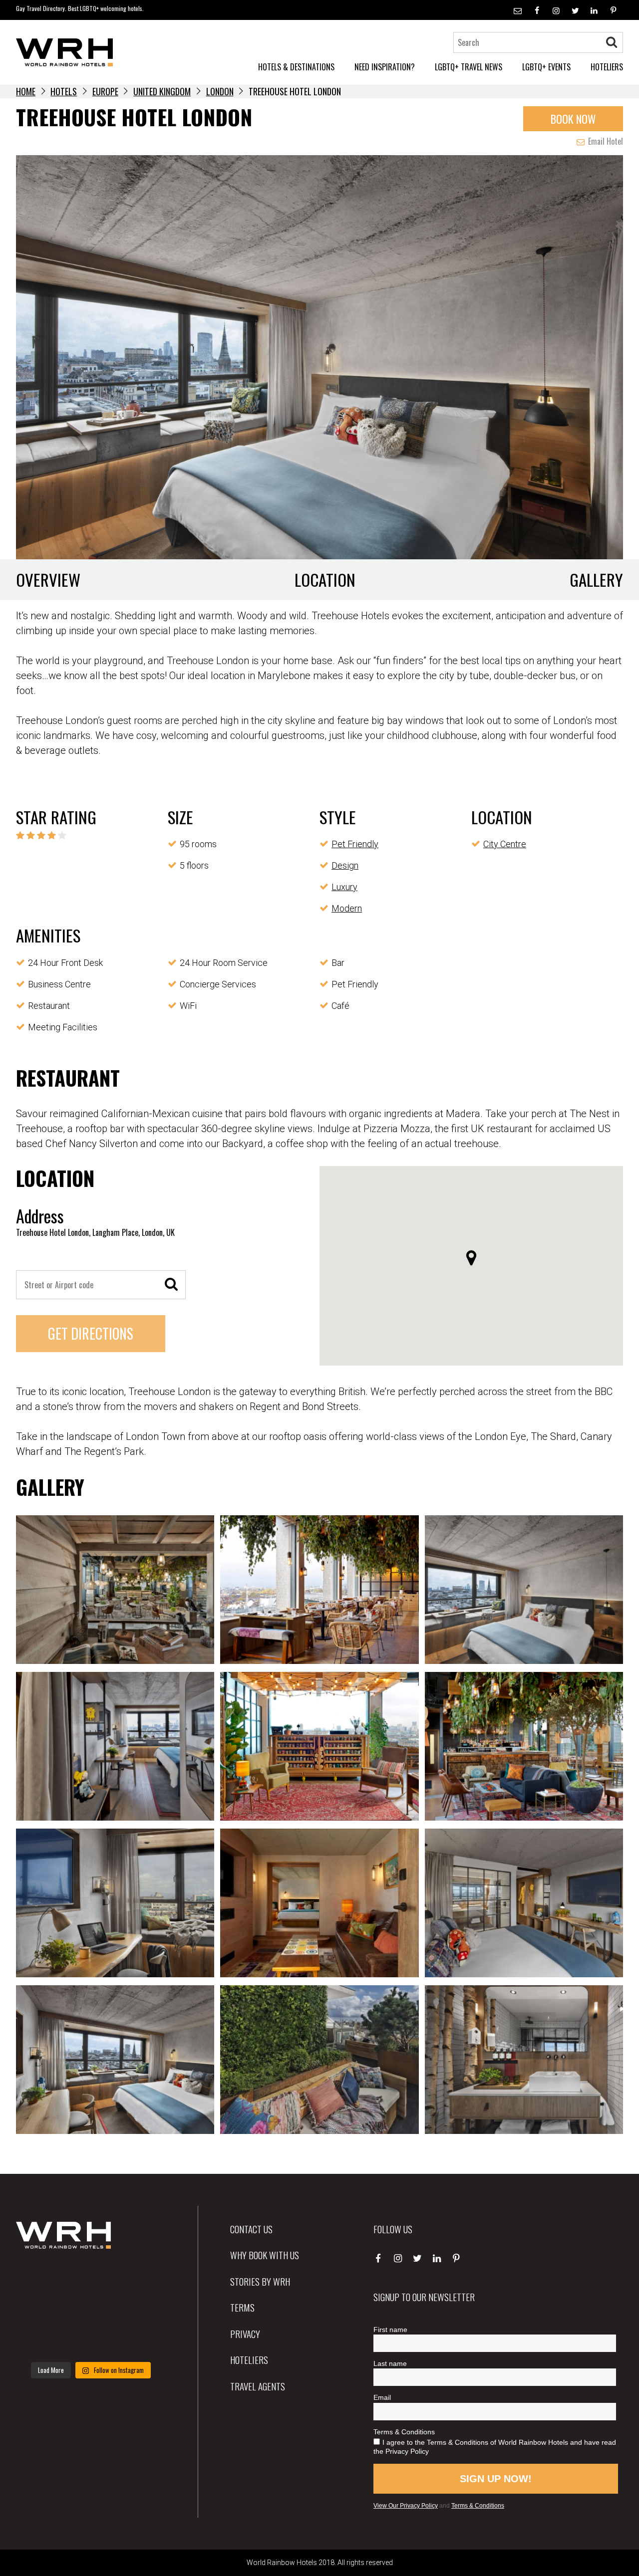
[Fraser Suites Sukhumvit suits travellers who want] (39, 2278)
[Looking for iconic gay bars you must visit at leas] (91, 2309)
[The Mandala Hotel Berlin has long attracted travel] (91, 2278)
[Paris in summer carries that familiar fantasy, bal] (39, 2341)
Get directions (91, 1333)
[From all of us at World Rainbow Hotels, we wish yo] (91, 2341)
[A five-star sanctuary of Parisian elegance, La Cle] (39, 2309)
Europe (105, 91)
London (220, 91)
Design (345, 865)
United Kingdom (162, 91)
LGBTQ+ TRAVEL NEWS (469, 67)
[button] (471, 1258)
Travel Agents (258, 2386)
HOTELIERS (607, 67)
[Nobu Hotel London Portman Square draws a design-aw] (143, 2309)
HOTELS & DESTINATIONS (296, 67)
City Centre (505, 844)
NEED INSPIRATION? (385, 67)
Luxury (344, 887)
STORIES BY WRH (260, 2281)
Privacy (245, 2334)
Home (26, 91)
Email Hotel (605, 141)
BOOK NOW (573, 118)
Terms (242, 2307)
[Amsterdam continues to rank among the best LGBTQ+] (143, 2278)
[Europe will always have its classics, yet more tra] (143, 2341)
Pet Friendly (355, 844)
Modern (347, 908)
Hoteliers (249, 2359)
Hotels (64, 91)
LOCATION (325, 580)
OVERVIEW (48, 580)
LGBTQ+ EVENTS (546, 67)
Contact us (251, 2229)
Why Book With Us (265, 2255)
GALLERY (596, 580)
